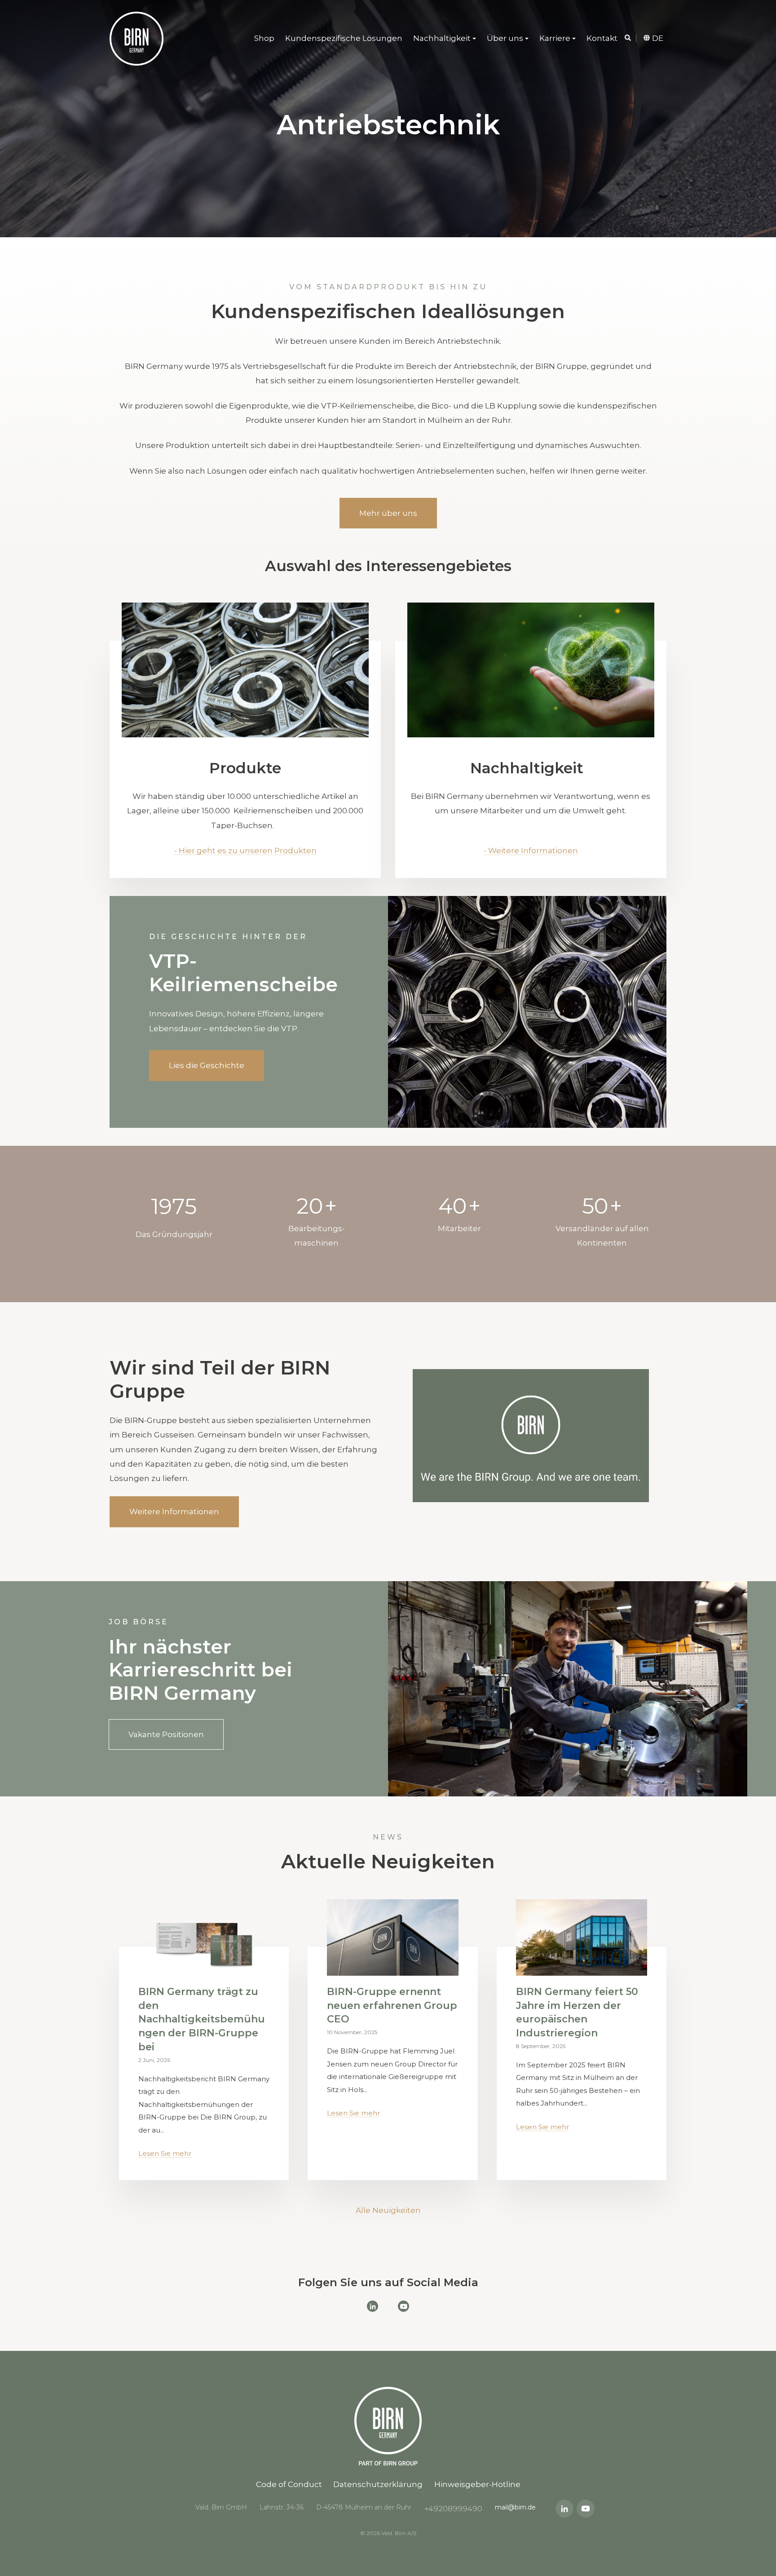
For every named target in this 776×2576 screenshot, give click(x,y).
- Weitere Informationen (531, 851)
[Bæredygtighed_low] (531, 670)
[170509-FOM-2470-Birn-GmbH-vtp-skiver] (245, 670)
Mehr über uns (388, 513)
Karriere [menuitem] (555, 38)
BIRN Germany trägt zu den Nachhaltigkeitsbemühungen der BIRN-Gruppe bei (202, 2019)
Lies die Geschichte (207, 1065)
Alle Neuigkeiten (388, 2210)
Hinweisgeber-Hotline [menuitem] (477, 2484)
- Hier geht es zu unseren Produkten (245, 851)
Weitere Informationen (174, 1512)
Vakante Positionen (166, 1734)
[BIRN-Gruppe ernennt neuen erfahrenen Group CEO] (392, 1938)
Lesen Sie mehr (165, 2153)
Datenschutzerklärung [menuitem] (378, 2484)
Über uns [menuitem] (505, 38)
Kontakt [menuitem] (602, 38)
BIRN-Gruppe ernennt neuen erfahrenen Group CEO (392, 2006)
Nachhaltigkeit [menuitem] (442, 38)
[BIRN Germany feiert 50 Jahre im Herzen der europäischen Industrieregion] (582, 1938)
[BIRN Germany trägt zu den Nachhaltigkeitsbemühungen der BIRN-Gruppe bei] (204, 1938)
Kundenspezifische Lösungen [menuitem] (344, 38)
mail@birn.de (515, 2507)
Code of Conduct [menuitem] (289, 2484)
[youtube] (586, 2509)
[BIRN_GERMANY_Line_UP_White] (137, 39)
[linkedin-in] (564, 2509)
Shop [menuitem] (264, 38)
